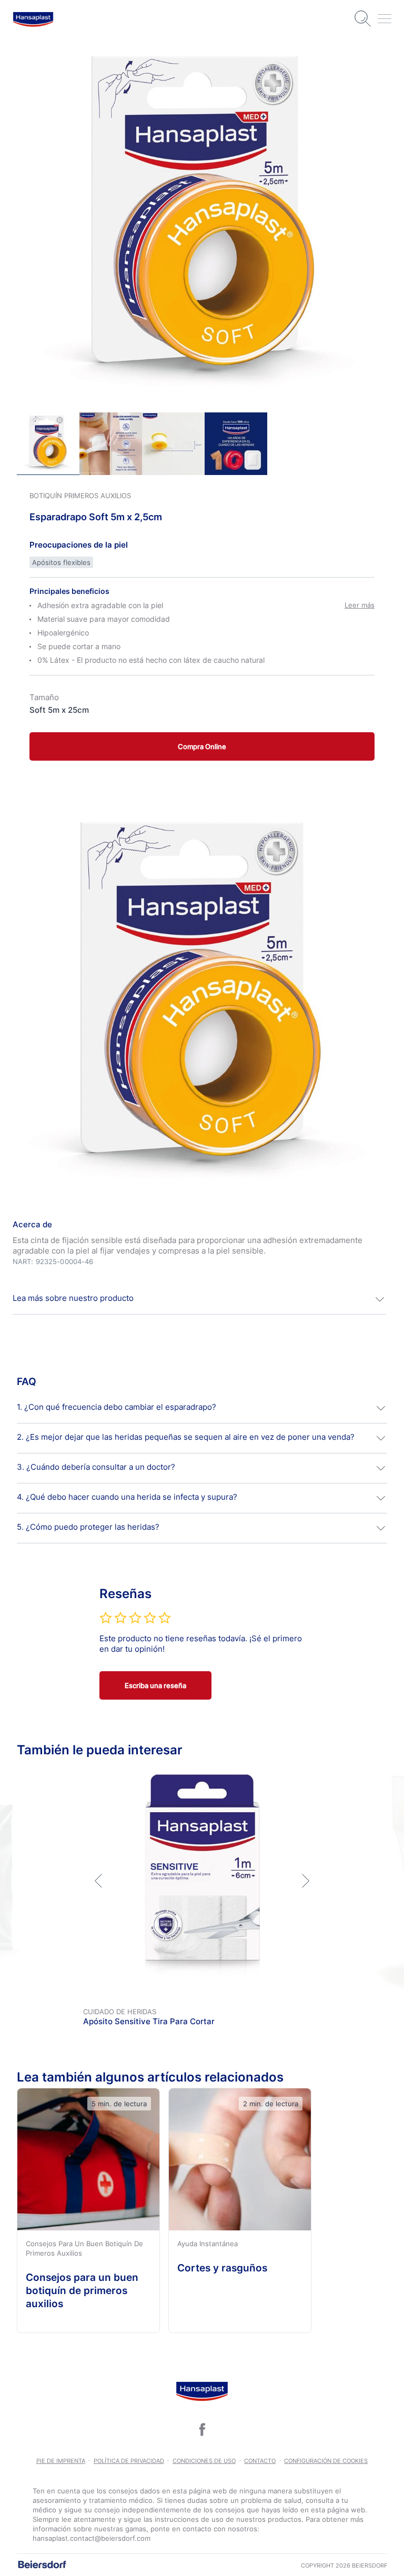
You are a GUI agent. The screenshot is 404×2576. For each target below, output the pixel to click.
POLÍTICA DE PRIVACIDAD (129, 2461)
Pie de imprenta (61, 2461)
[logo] (33, 19)
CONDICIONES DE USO (204, 2461)
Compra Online (202, 746)
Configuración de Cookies (326, 2461)
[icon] (202, 2429)
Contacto (260, 2461)
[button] (199, 1299)
